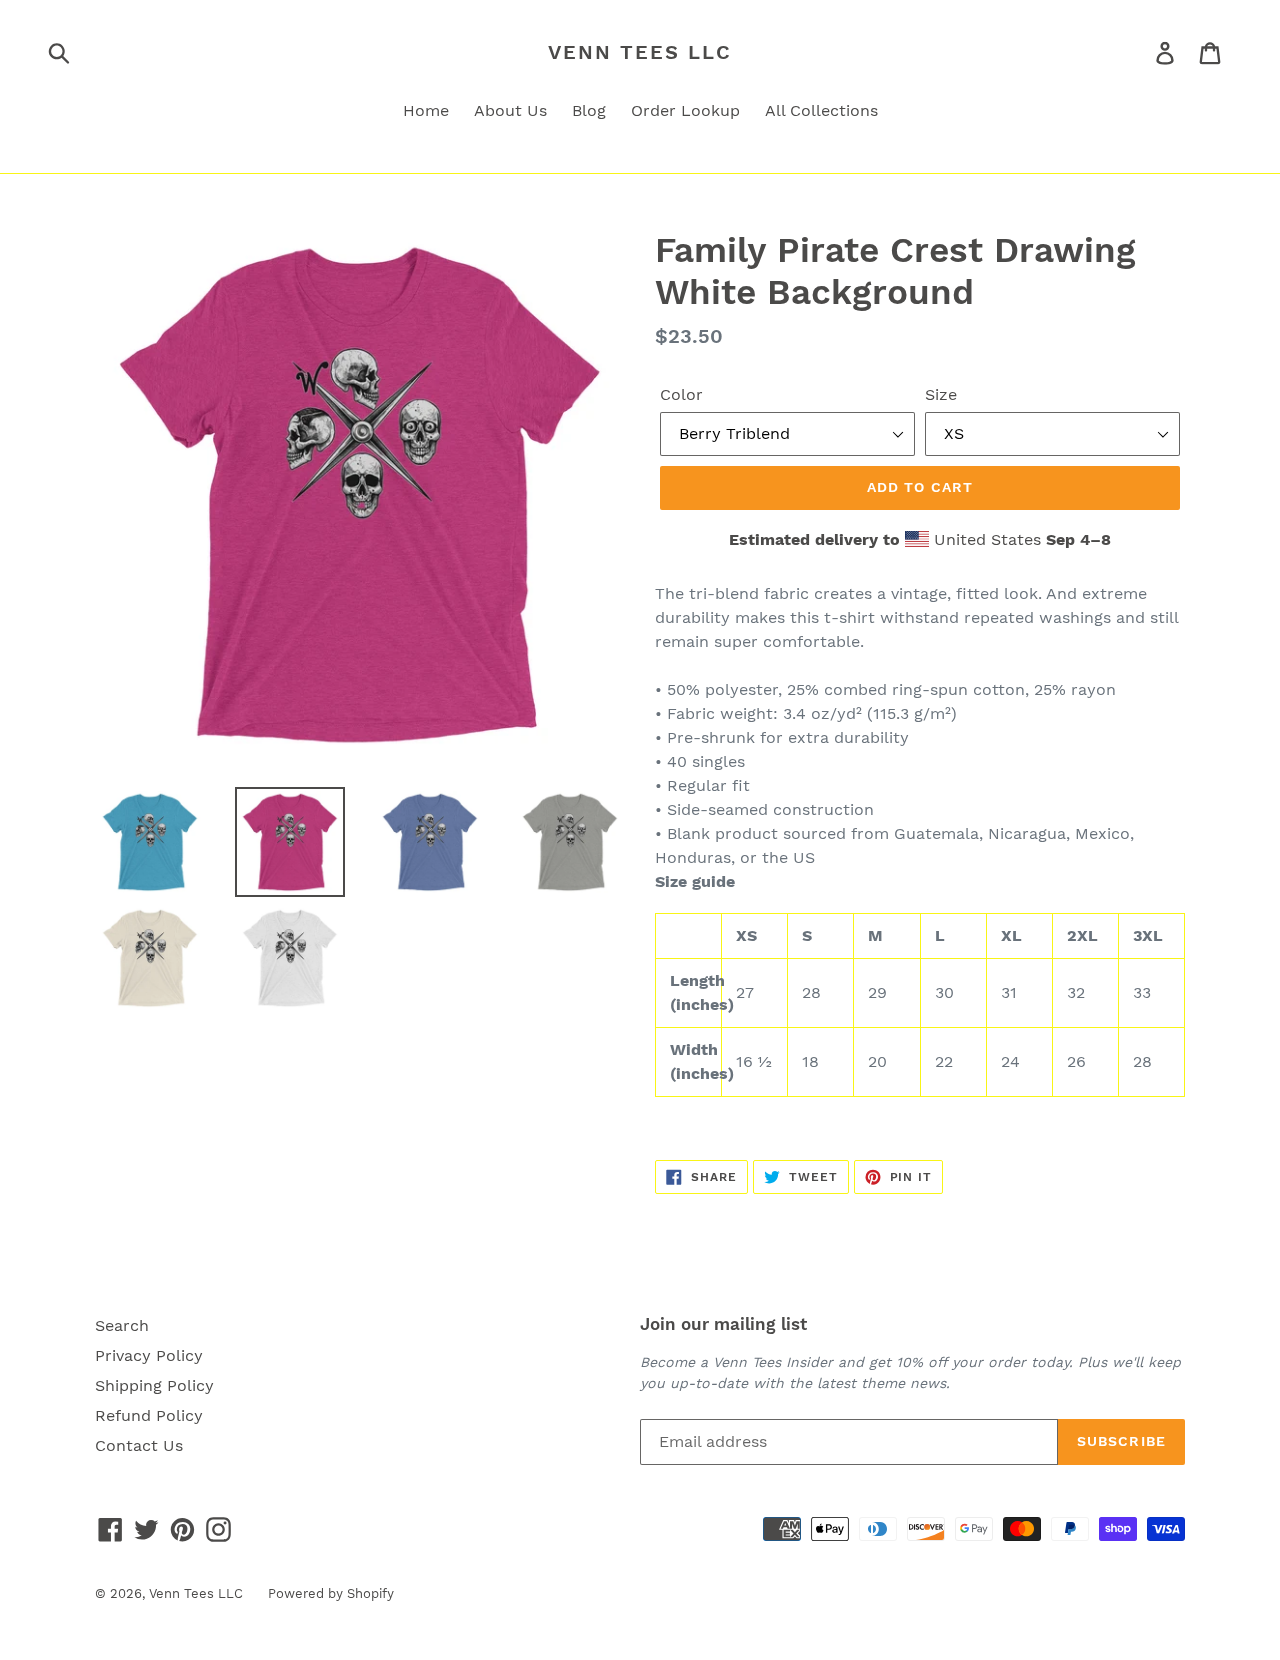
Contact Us (139, 1445)
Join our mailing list (723, 1324)
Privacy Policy (149, 1355)
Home (426, 110)
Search (122, 1325)
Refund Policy (149, 1415)
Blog (589, 110)
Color (681, 394)
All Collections (821, 110)
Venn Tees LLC (640, 52)
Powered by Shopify (331, 1593)
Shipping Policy (154, 1385)
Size (941, 394)
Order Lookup (685, 110)
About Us (510, 110)
